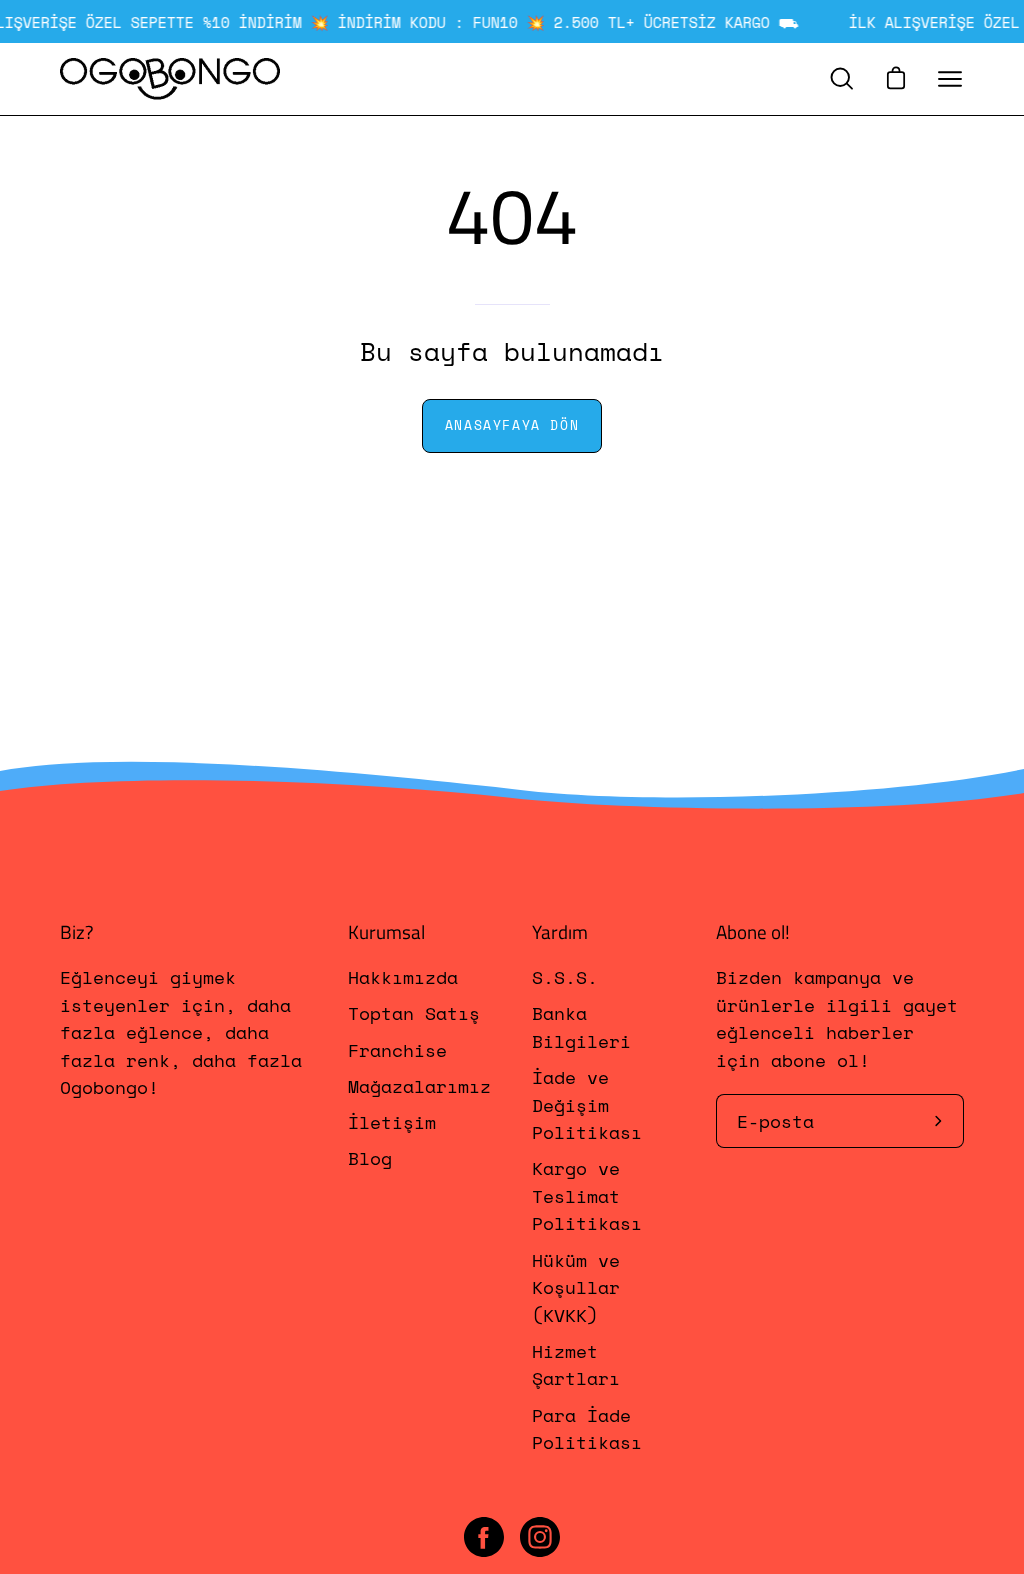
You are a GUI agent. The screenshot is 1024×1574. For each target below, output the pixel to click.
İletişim (392, 1123)
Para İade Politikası (587, 1428)
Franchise (397, 1050)
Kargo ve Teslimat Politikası (587, 1196)
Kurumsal (386, 932)
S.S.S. (565, 977)
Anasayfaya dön (512, 425)
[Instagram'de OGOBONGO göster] (540, 1537)
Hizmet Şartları (576, 1364)
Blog (370, 1159)
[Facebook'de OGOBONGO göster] (484, 1537)
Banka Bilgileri (581, 1027)
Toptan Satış (414, 1014)
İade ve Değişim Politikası (587, 1105)
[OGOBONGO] (170, 79)
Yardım (560, 932)
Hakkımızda (403, 977)
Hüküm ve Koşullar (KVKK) (576, 1287)
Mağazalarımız (419, 1086)
